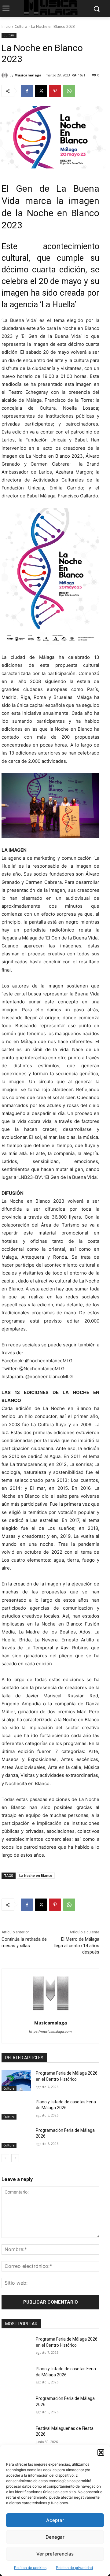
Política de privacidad (74, 2568)
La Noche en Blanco (36, 1875)
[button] (101, 2452)
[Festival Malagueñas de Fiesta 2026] (16, 2436)
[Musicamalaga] (5, 75)
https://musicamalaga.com (50, 2032)
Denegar (55, 2537)
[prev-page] (5, 2158)
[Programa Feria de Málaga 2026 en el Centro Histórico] (16, 2081)
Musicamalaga (28, 75)
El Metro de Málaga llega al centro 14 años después (77, 1946)
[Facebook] (27, 91)
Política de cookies (30, 2568)
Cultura (21, 26)
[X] (41, 91)
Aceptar (55, 2520)
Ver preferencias (55, 2554)
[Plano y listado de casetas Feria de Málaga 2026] (16, 2109)
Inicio (6, 26)
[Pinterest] (55, 91)
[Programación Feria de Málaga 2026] (16, 2138)
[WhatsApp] (69, 91)
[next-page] (15, 2158)
